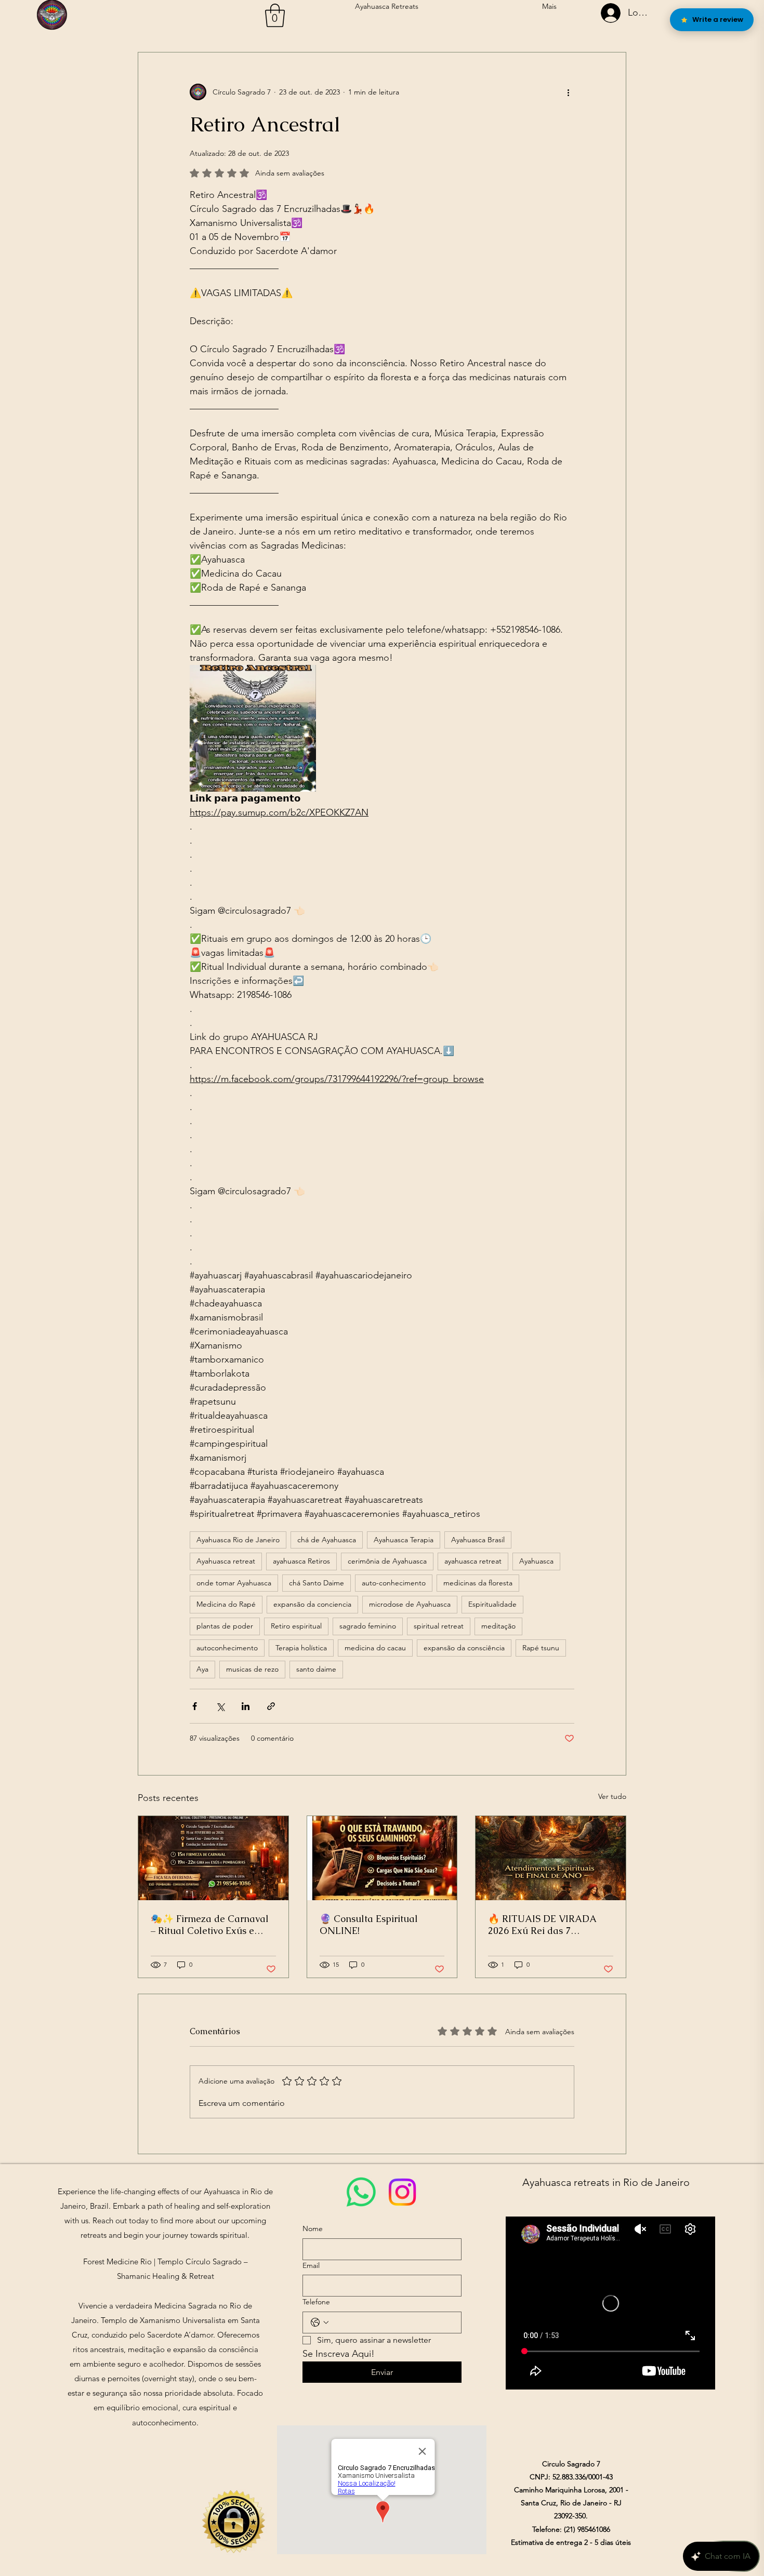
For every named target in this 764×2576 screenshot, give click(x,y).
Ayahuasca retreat (226, 1561)
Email (311, 2265)
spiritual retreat (439, 1626)
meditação (498, 1626)
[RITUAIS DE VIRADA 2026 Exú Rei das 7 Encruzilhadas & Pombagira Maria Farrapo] (551, 1858)
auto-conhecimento (394, 1583)
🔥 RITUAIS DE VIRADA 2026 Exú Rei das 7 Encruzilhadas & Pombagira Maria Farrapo (548, 1925)
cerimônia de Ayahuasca (387, 1561)
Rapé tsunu (541, 1648)
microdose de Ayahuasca (410, 1604)
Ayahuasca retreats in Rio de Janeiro (606, 2182)
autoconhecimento (227, 1648)
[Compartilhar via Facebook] (195, 1706)
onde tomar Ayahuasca (234, 1583)
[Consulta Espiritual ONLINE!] (382, 1858)
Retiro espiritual (296, 1626)
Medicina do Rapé (226, 1604)
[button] (275, 15)
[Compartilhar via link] (271, 1706)
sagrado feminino (368, 1626)
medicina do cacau (375, 1648)
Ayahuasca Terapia (404, 1540)
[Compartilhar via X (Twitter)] (220, 1706)
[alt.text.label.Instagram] (402, 2192)
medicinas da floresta (478, 1583)
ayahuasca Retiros (301, 1561)
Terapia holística (301, 1648)
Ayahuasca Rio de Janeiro (238, 1540)
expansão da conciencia (312, 1604)
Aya (202, 1669)
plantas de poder (225, 1626)
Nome (313, 2228)
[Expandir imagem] (253, 728)
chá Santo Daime (317, 1583)
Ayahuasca (536, 1561)
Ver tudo (612, 1796)
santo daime (316, 1669)
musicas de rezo (252, 1669)
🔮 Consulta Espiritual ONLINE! (369, 1925)
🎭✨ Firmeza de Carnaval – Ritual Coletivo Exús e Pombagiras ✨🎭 (210, 1925)
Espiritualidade (492, 1604)
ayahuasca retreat (473, 1561)
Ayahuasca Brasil (478, 1540)
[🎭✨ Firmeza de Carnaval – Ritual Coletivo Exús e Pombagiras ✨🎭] (213, 1858)
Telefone (316, 2302)
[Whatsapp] (361, 2192)
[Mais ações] (568, 92)
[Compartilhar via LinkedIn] (246, 1706)
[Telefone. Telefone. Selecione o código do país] (320, 2323)
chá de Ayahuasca (327, 1540)
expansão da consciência (464, 1648)
